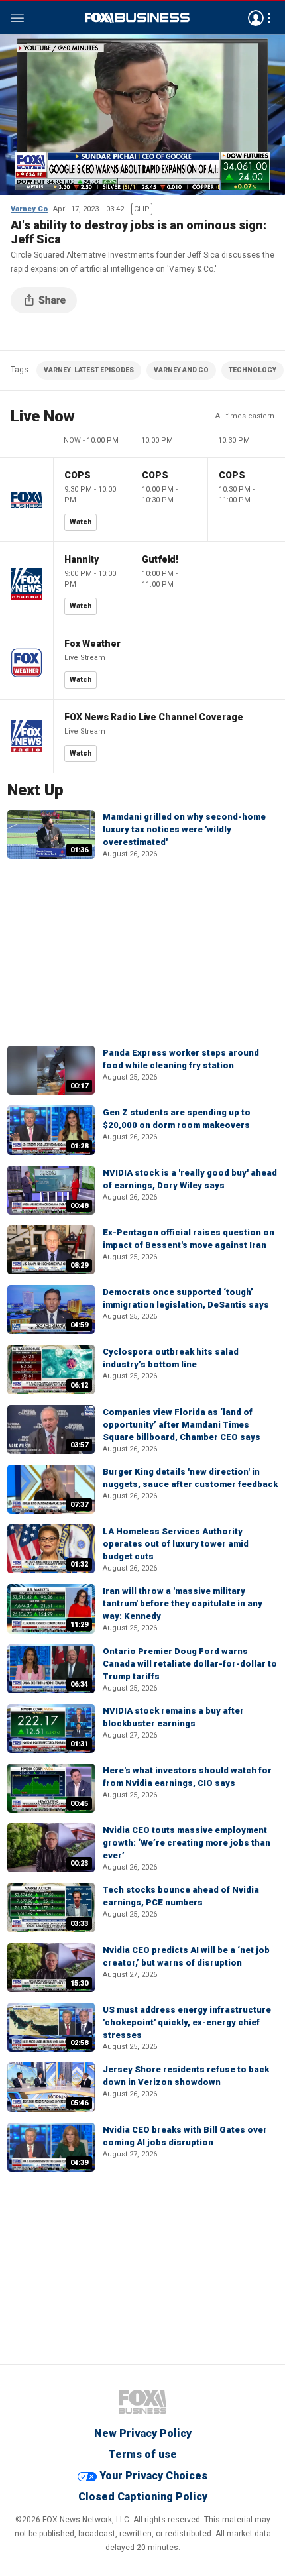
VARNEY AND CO (181, 370)
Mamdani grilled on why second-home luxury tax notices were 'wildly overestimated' (184, 829)
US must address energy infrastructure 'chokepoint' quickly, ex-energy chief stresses (187, 2022)
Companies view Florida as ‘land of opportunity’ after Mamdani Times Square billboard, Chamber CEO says (182, 1425)
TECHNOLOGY (253, 370)
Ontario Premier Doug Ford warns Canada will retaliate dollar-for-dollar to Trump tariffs (190, 1664)
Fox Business (137, 18)
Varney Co (29, 209)
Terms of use (143, 2454)
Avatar (256, 18)
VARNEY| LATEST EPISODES (89, 370)
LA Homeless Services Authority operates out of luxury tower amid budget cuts (176, 1544)
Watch (81, 522)
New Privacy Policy (143, 2433)
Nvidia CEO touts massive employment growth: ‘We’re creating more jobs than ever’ (187, 1843)
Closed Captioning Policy (143, 2497)
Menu (17, 18)
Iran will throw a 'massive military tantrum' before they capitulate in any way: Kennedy (183, 1603)
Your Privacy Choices (153, 2476)
